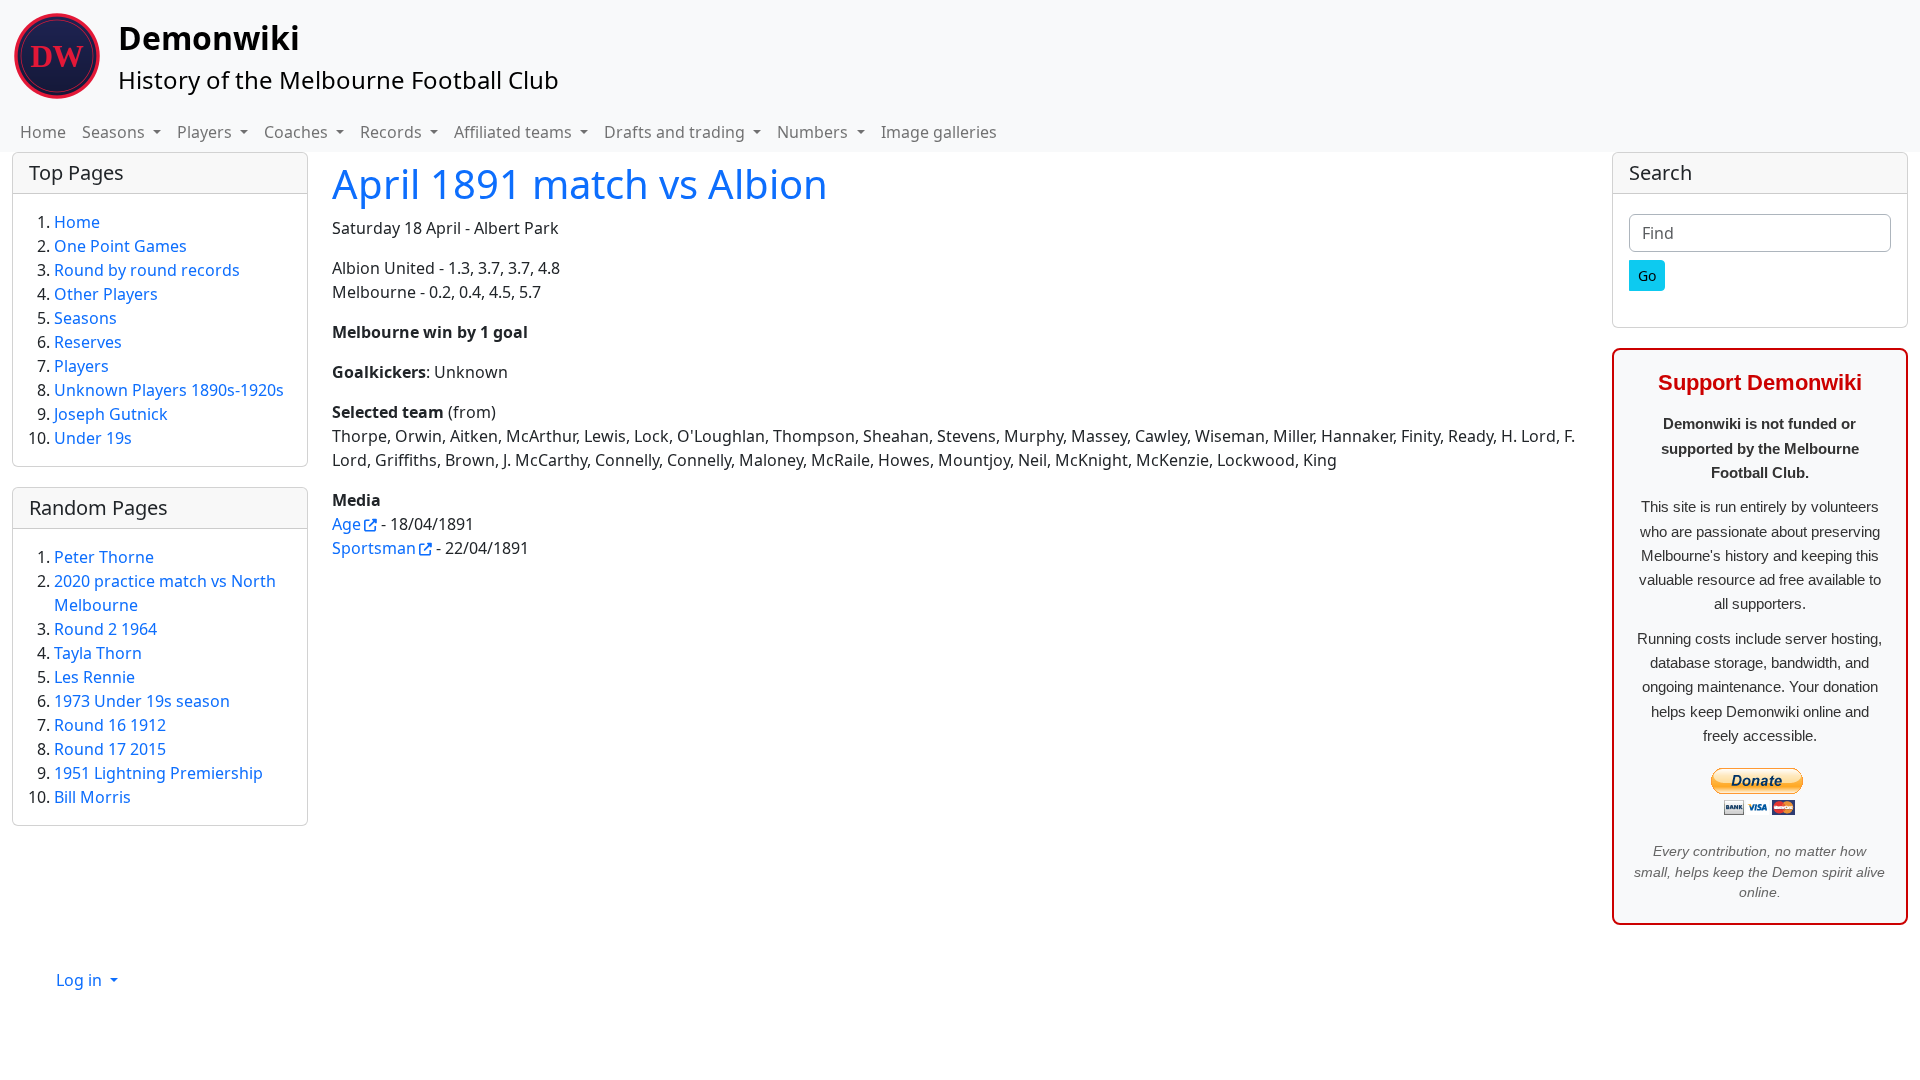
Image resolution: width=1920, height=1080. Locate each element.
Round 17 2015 (110, 749)
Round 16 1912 (110, 725)
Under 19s (93, 438)
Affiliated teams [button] (515, 132)
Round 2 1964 (105, 629)
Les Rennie (94, 677)
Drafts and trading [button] (676, 132)
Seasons (85, 318)
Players (81, 366)
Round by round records (147, 270)
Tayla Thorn (98, 653)
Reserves (88, 342)
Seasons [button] (115, 132)
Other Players (106, 294)
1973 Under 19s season (142, 701)
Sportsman (374, 548)
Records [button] (393, 132)
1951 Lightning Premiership (158, 773)
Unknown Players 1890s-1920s (169, 390)
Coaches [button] (298, 132)
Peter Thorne (104, 557)
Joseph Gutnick (111, 414)
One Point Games (120, 246)
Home (43, 132)
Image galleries (939, 132)
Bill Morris (92, 797)
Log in (81, 980)
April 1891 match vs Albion (580, 183)
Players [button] (206, 132)
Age (346, 524)
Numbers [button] (814, 132)
